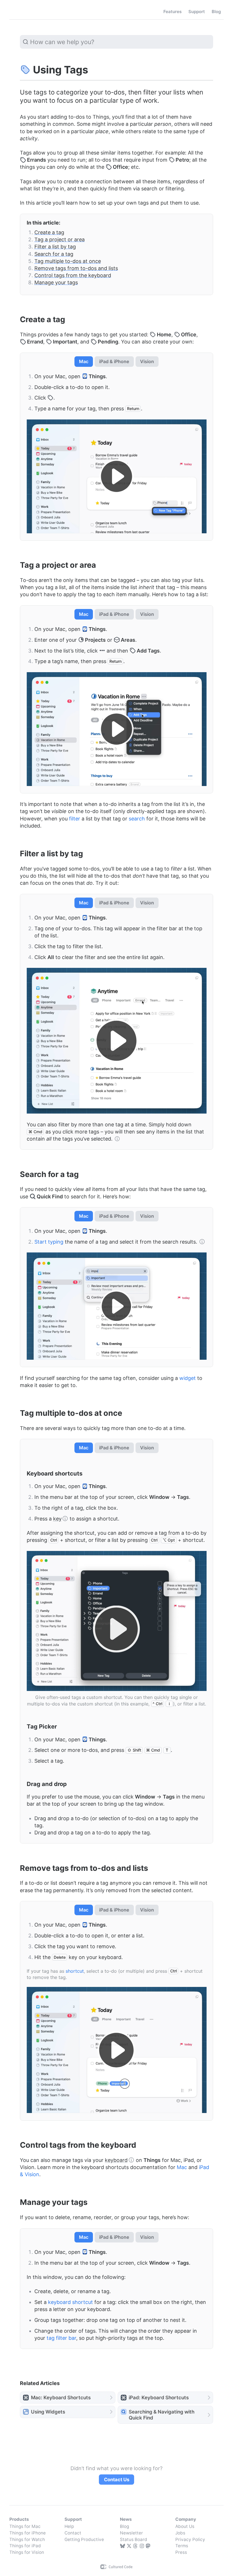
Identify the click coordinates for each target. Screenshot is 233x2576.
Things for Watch (27, 2539)
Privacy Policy (190, 2539)
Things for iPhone (28, 2533)
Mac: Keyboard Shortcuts (61, 2397)
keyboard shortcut (70, 2302)
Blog (124, 2526)
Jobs (180, 2533)
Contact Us (117, 2480)
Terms (182, 2546)
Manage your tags (56, 282)
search (137, 819)
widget (188, 1378)
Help (69, 2526)
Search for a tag (54, 254)
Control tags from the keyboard (73, 275)
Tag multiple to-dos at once (68, 261)
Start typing (49, 1242)
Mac (182, 2167)
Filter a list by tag (55, 247)
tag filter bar (61, 2338)
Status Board (134, 2539)
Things (22, 12)
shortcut (75, 1971)
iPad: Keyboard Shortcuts (159, 2397)
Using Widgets (48, 2412)
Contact (73, 2533)
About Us (185, 2526)
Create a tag (49, 232)
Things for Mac (25, 2526)
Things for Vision (27, 2552)
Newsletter (131, 2533)
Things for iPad (25, 2546)
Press (181, 2552)
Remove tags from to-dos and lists (76, 268)
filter (75, 819)
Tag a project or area (60, 239)
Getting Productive (84, 2539)
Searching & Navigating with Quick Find (162, 2415)
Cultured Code (117, 2567)
